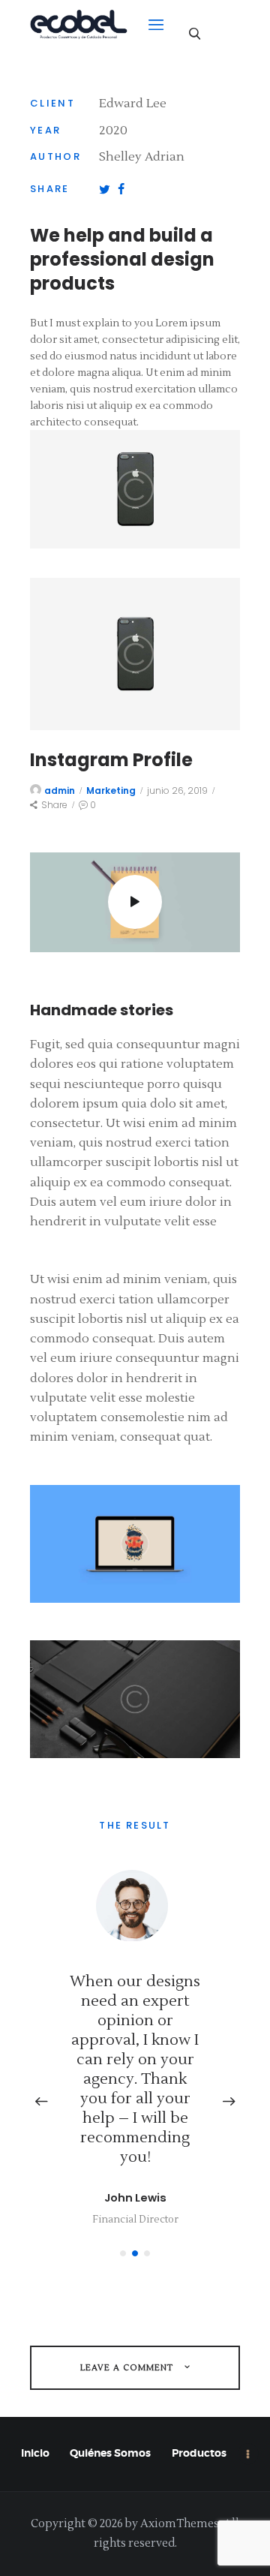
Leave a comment (128, 2368)
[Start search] (195, 33)
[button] (123, 2253)
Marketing (111, 791)
